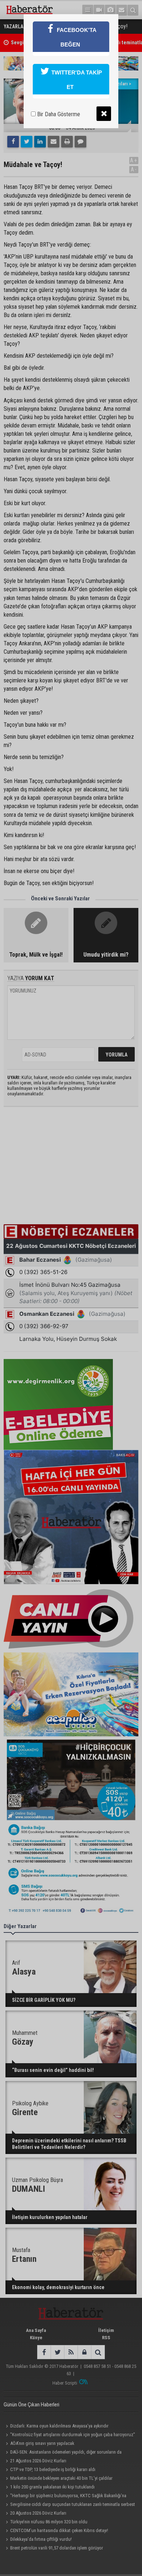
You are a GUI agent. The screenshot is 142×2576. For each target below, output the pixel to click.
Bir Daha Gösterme (58, 114)
